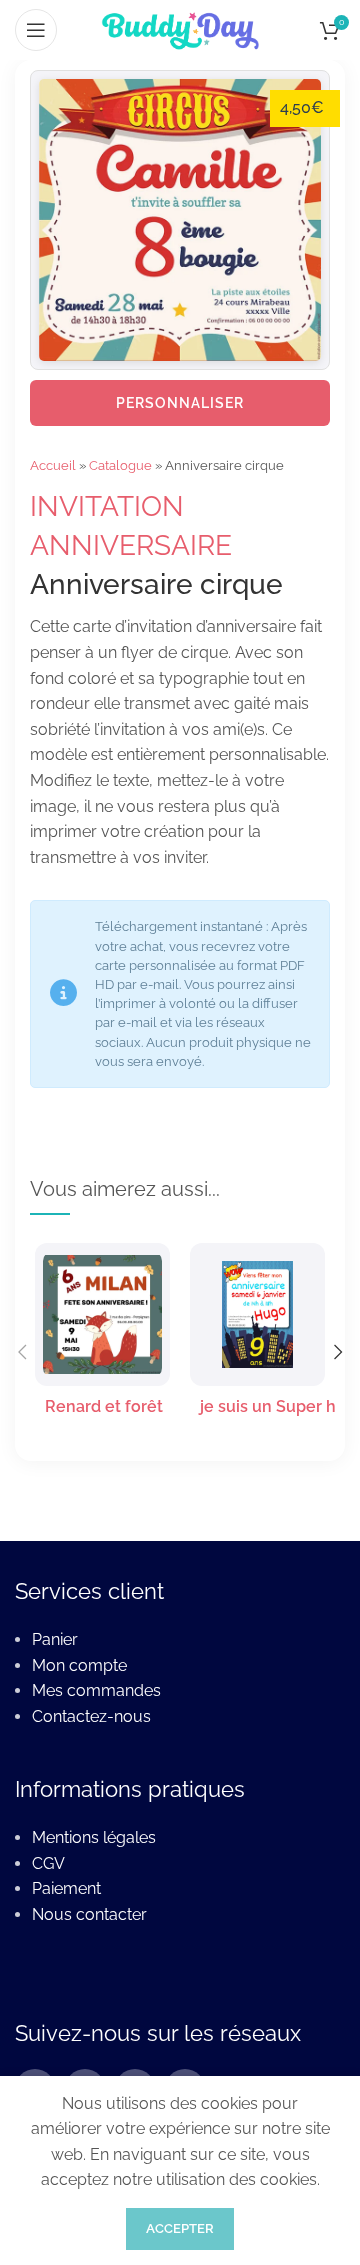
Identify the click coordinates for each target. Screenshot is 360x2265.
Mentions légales (94, 1837)
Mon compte (79, 1665)
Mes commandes (96, 1690)
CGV (48, 1863)
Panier (55, 1639)
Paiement (66, 1888)
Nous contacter (89, 1914)
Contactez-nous (91, 1716)
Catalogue (120, 465)
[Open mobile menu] (36, 30)
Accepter (180, 2228)
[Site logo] (180, 28)
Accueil (53, 465)
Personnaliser (180, 403)
